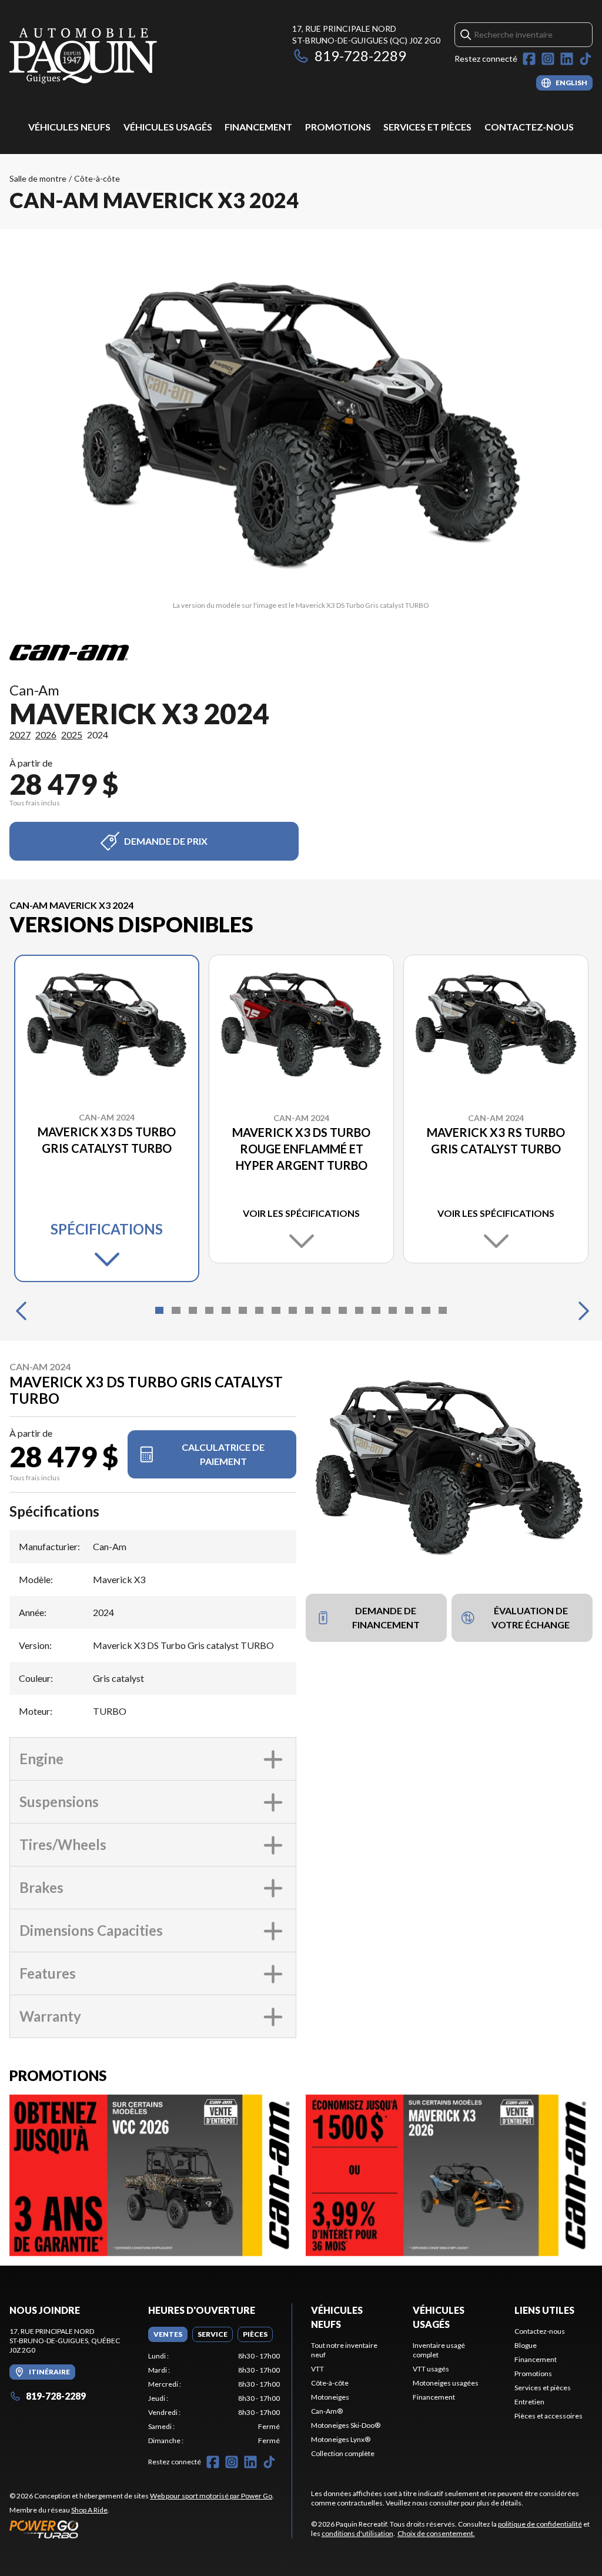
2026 (46, 735)
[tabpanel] (214, 2398)
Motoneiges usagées (446, 2383)
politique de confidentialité (540, 2524)
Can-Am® (327, 2411)
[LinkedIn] (567, 59)
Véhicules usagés (168, 127)
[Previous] (21, 1310)
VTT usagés (431, 2369)
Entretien (529, 2402)
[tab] (168, 2334)
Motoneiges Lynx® (341, 2439)
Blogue (526, 2345)
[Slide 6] (243, 1310)
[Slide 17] (426, 1310)
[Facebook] (529, 59)
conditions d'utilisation (357, 2533)
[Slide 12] (343, 1310)
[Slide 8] (276, 1310)
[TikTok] (586, 59)
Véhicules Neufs (69, 127)
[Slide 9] (293, 1310)
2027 (20, 735)
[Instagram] (548, 59)
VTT (317, 2369)
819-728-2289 (360, 56)
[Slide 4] (209, 1310)
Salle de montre (38, 178)
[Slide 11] (326, 1310)
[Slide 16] (409, 1310)
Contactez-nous (529, 127)
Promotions (338, 127)
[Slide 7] (259, 1310)
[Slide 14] (376, 1310)
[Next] (581, 1310)
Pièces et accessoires (549, 2416)
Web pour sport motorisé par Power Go (211, 2496)
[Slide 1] (159, 1310)
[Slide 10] (309, 1310)
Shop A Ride (89, 2510)
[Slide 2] (176, 1310)
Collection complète (343, 2453)
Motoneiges (330, 2397)
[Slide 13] (359, 1310)
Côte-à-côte (97, 178)
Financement (258, 127)
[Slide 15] (393, 1310)
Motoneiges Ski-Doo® (346, 2425)
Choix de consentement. (436, 2533)
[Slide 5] (226, 1310)
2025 (72, 735)
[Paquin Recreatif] (83, 57)
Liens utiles (544, 2310)
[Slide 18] (443, 1310)
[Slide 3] (193, 1310)
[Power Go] (142, 2529)
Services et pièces (427, 127)
